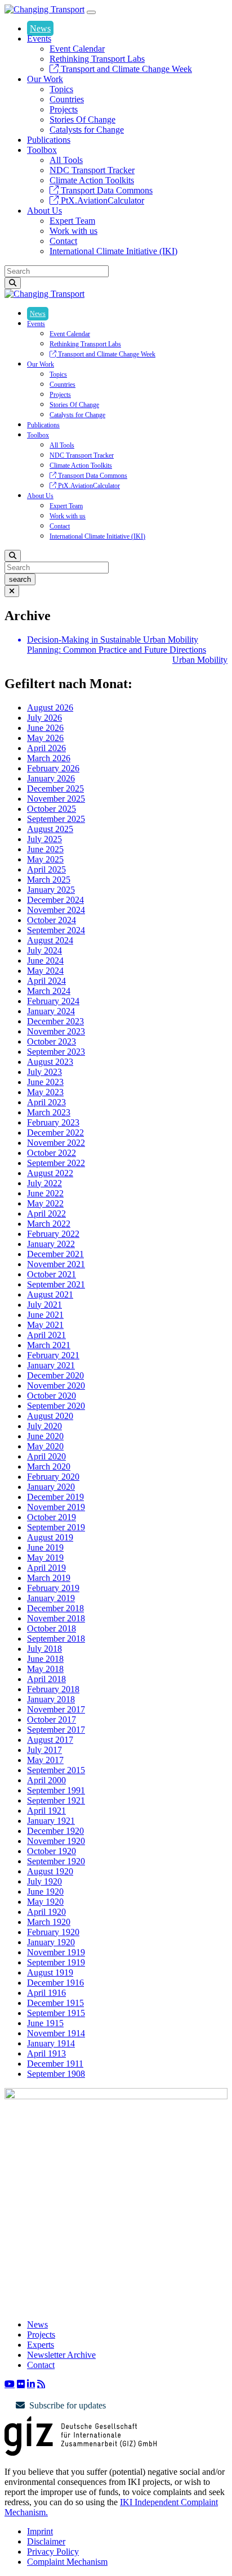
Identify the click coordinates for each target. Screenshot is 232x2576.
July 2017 (44, 1750)
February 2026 (53, 768)
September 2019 (56, 1527)
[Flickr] (21, 2384)
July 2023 (44, 1072)
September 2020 (56, 1406)
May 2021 (45, 1325)
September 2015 (56, 1770)
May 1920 (45, 1902)
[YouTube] (10, 2384)
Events (39, 39)
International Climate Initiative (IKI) (113, 251)
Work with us (73, 231)
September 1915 (56, 2013)
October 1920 (52, 1851)
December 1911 (55, 2064)
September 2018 (56, 1639)
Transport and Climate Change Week (125, 69)
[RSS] (41, 2384)
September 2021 (56, 1284)
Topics (61, 89)
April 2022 (46, 1214)
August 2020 (50, 1416)
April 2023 (46, 1102)
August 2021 (50, 1294)
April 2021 (46, 1335)
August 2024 (50, 940)
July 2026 (44, 718)
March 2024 (49, 991)
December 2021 (55, 1254)
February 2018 (53, 1689)
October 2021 (52, 1274)
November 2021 (56, 1264)
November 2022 (56, 1143)
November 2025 (56, 799)
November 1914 (56, 2033)
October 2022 (52, 1153)
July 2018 (44, 1649)
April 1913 (46, 2053)
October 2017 (52, 1719)
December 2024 (55, 900)
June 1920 (45, 1892)
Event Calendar (77, 49)
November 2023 (56, 1031)
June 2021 (45, 1315)
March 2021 (49, 1345)
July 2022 (44, 1183)
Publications (49, 140)
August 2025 (50, 829)
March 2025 (49, 880)
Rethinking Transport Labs (97, 59)
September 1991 (56, 1790)
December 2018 (55, 1608)
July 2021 (44, 1305)
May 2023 (45, 1092)
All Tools (66, 160)
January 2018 (51, 1699)
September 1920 (56, 1861)
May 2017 (45, 1760)
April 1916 (46, 1993)
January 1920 (51, 1942)
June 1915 (45, 2023)
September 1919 (56, 1962)
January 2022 (51, 1244)
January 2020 (51, 1487)
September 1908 (56, 2074)
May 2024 (45, 971)
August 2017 (50, 1740)
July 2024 (44, 950)
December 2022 (55, 1133)
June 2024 (45, 961)
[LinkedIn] (31, 2384)
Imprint (40, 2531)
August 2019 (50, 1537)
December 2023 (55, 1021)
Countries (67, 99)
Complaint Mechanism (67, 2562)
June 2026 (45, 728)
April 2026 (46, 748)
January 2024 (51, 1011)
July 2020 (44, 1426)
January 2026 (51, 778)
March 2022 (49, 1224)
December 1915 (55, 2003)
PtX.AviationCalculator (101, 200)
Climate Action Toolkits (92, 180)
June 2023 (45, 1082)
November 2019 (56, 1507)
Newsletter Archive (61, 2355)
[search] (13, 283)
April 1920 (46, 1912)
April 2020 (46, 1456)
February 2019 (53, 1588)
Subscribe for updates (68, 2405)
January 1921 (51, 1821)
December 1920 (55, 1831)
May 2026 (45, 738)
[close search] (12, 591)
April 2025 (46, 869)
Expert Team (72, 221)
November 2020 (56, 1386)
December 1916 (55, 1983)
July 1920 (44, 1881)
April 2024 (46, 981)
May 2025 (45, 859)
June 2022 (45, 1193)
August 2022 (50, 1173)
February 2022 (53, 1234)
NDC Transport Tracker (92, 170)
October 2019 (52, 1517)
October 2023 (52, 1041)
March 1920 (49, 1922)
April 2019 (46, 1568)
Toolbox (42, 150)
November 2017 (56, 1709)
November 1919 (56, 1952)
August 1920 (50, 1871)
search (20, 579)
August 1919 (50, 1972)
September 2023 (56, 1052)
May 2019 (45, 1558)
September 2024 (56, 930)
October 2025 (52, 809)
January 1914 (51, 2043)
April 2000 (46, 1780)
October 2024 (52, 920)
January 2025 (51, 890)
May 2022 (45, 1203)
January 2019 (51, 1598)
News (40, 28)
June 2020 (45, 1436)
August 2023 (50, 1062)
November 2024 (56, 910)
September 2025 (56, 819)
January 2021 (51, 1365)
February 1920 (53, 1932)
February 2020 (53, 1477)
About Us (44, 211)
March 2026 (49, 758)
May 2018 (45, 1669)
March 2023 (49, 1112)
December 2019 (55, 1497)
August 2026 (50, 708)
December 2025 (55, 788)
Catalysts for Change (87, 130)
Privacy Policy (53, 2552)
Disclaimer (46, 2541)
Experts (41, 2345)
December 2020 (55, 1375)
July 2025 (44, 839)
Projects (64, 109)
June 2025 (45, 849)
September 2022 (56, 1163)
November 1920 (56, 1841)
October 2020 (52, 1396)
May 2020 (45, 1446)
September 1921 (56, 1800)
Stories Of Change (82, 119)
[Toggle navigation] (91, 12)
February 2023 (53, 1122)
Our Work (45, 79)
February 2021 (53, 1355)
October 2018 (52, 1628)
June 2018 (45, 1659)
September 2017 (56, 1730)
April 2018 (46, 1679)
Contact (63, 241)
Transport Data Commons (106, 190)
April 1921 (46, 1811)
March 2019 (49, 1578)
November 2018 (56, 1618)
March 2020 (49, 1466)
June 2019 (45, 1547)
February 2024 (53, 1001)
